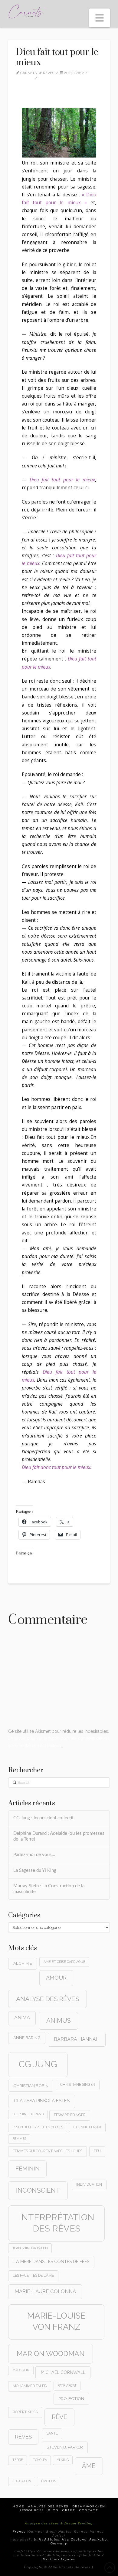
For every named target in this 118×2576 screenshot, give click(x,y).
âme (89, 2466)
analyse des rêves (48, 1999)
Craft (69, 2510)
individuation (89, 2184)
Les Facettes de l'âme (33, 2276)
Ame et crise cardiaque (64, 1962)
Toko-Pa (40, 2460)
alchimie (23, 1963)
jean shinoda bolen (30, 2248)
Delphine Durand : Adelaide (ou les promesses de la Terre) (59, 1836)
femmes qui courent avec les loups (48, 2151)
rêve (59, 2417)
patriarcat (67, 2385)
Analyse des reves (48, 2506)
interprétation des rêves (57, 2223)
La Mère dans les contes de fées (51, 2262)
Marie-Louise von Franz (56, 2321)
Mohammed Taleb (30, 2386)
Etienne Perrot (87, 2127)
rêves (23, 2437)
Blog (53, 2510)
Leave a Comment (60, 78)
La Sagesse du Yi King (35, 1870)
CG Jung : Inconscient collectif (43, 1818)
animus (59, 2021)
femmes (19, 2139)
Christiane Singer (78, 2085)
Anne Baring (27, 2038)
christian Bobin (31, 2086)
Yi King (63, 2460)
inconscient (38, 2190)
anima (22, 2018)
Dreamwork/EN (89, 2506)
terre (18, 2460)
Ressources (32, 2510)
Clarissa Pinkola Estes (42, 2101)
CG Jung (38, 2064)
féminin (28, 2169)
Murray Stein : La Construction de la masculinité (49, 1889)
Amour (56, 1978)
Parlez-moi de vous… (34, 1855)
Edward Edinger (70, 2115)
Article (26, 78)
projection (71, 2398)
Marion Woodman (51, 2353)
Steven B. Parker (65, 2447)
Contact (89, 2510)
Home (18, 2506)
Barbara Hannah (77, 2039)
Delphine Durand (28, 2114)
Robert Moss (25, 2412)
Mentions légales (59, 2559)
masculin (21, 2370)
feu (97, 2151)
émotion (49, 2481)
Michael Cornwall (63, 2372)
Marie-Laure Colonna (45, 2291)
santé (52, 2433)
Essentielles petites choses (38, 2127)
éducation (22, 2481)
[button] (100, 18)
